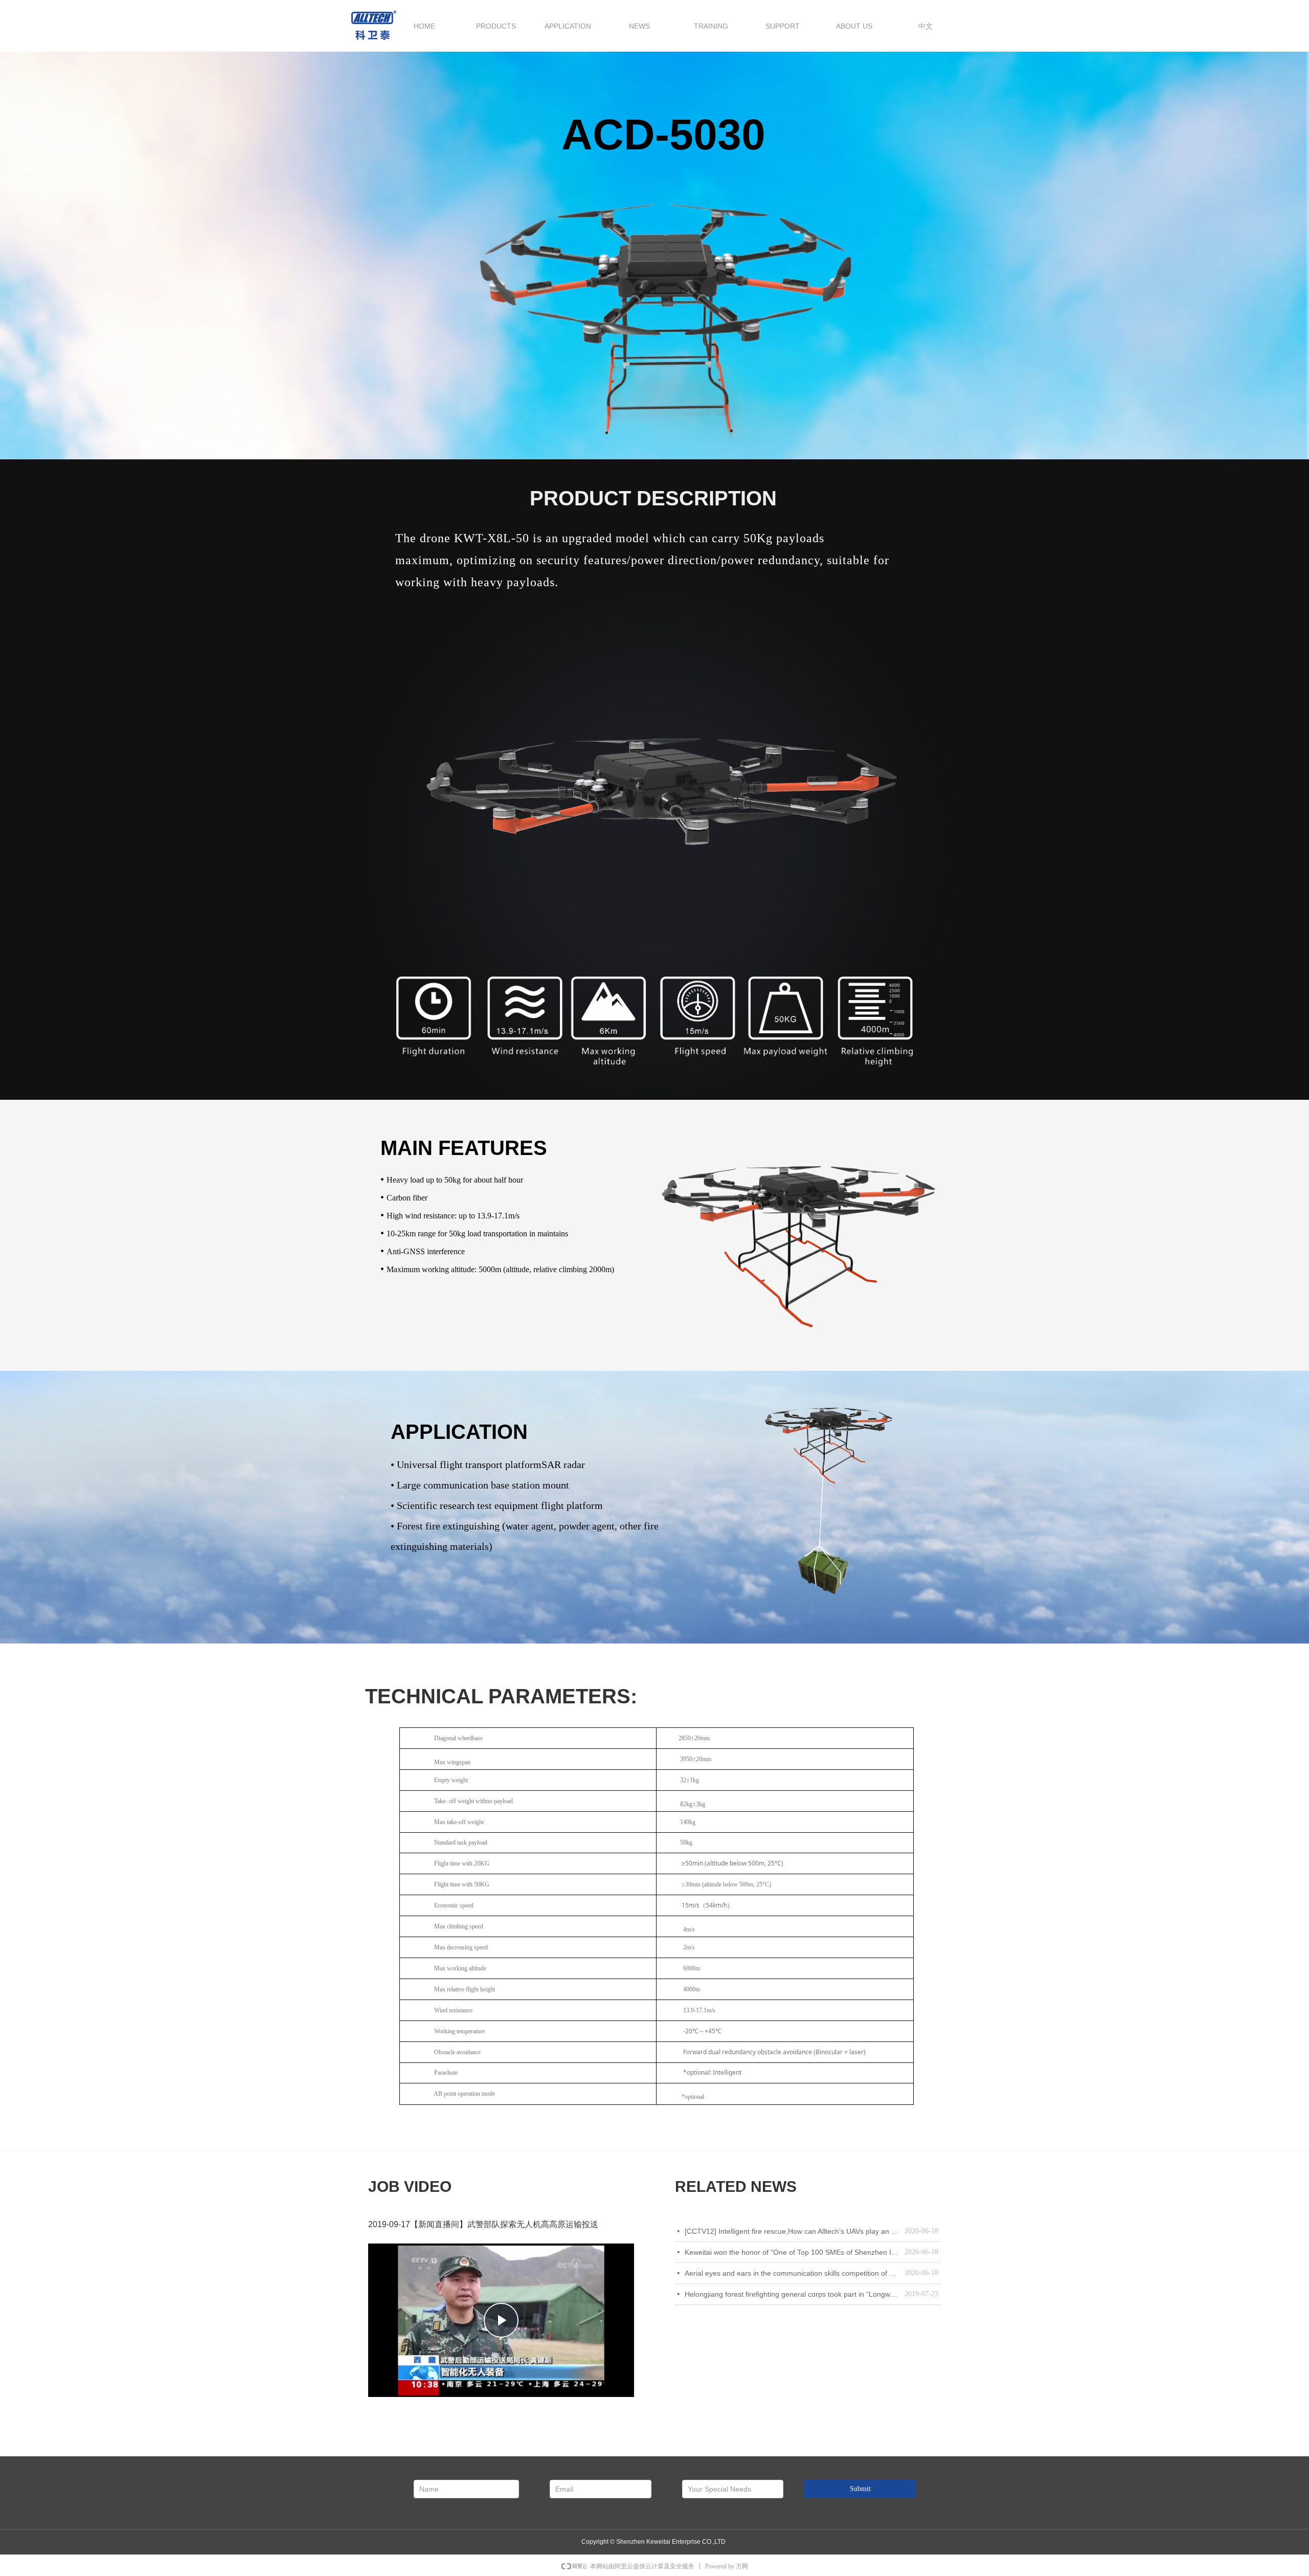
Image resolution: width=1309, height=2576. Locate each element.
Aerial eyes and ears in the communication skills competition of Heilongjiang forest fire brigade (792, 2273)
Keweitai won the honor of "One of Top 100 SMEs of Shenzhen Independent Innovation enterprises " (792, 2252)
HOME (424, 26)
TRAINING (711, 26)
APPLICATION (568, 26)
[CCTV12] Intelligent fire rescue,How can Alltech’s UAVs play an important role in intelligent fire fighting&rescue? (792, 2231)
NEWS (639, 26)
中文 (926, 26)
